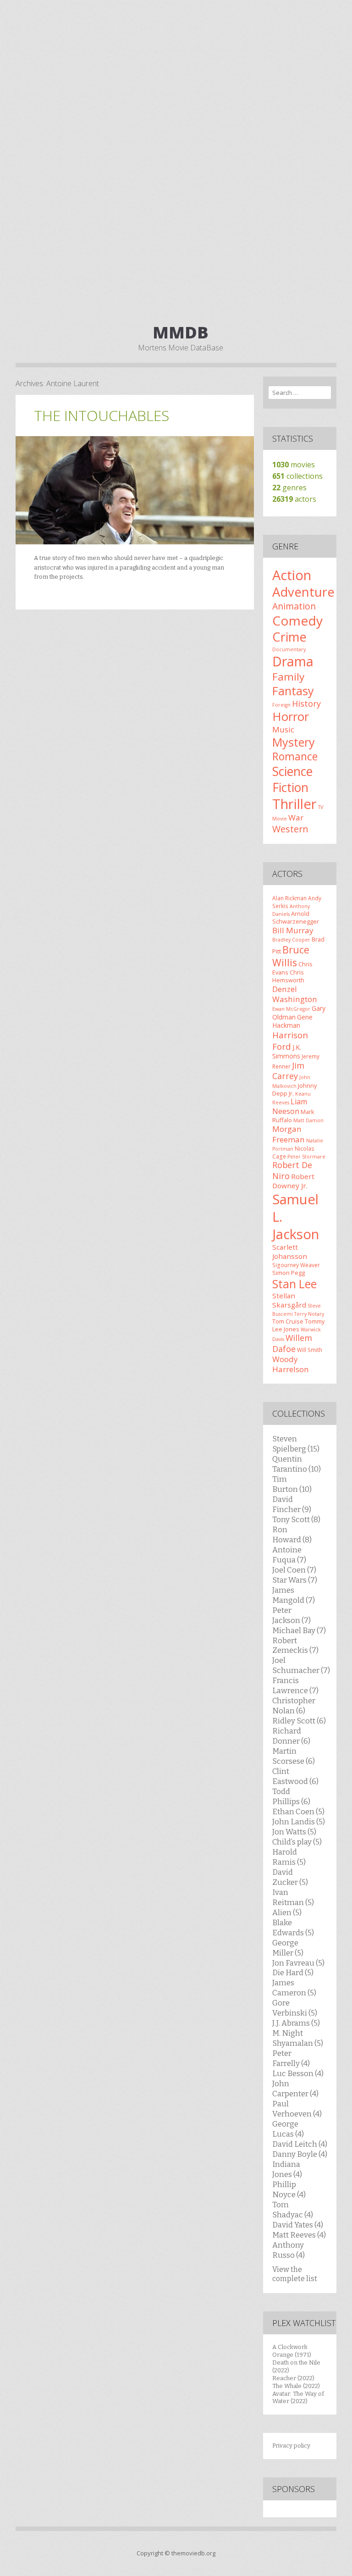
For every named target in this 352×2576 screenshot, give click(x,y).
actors (294, 499)
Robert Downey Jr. (293, 1181)
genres (289, 488)
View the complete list (295, 2274)
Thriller (294, 804)
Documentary (289, 649)
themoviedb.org (193, 2553)
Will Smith (310, 1350)
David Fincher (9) (292, 1504)
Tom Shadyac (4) (293, 2210)
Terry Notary (309, 1314)
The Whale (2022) (296, 2386)
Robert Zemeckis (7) (295, 1645)
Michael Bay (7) (299, 1630)
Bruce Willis (291, 956)
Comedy (297, 620)
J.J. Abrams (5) (296, 2023)
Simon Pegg (289, 1273)
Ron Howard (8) (292, 1535)
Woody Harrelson (291, 1364)
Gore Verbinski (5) (295, 2008)
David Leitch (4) (300, 2144)
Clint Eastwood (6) (295, 1776)
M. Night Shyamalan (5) (298, 2038)
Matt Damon (308, 1120)
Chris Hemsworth (288, 976)
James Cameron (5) (294, 1988)
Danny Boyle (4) (300, 2154)
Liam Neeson (290, 1106)
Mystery (294, 742)
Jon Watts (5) (294, 1832)
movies (294, 465)
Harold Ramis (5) (289, 1857)
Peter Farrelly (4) (291, 2058)
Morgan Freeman (289, 1134)
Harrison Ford (290, 1040)
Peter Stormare (306, 1157)
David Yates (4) (298, 2225)
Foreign (281, 705)
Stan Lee (294, 1284)
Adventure (303, 592)
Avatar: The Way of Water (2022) (298, 2398)
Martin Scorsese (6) (294, 1756)
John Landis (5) (299, 1822)
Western (290, 829)
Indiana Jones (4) (287, 2169)
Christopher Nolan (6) (294, 1706)
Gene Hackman (292, 1021)
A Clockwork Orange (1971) (292, 2351)
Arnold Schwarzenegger (296, 917)
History (306, 704)
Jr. (291, 1093)
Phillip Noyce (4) (289, 2189)
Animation (294, 606)
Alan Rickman (289, 898)
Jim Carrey (288, 1071)
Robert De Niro (292, 1170)
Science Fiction (292, 779)
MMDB (181, 332)
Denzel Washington (295, 994)
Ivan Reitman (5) (293, 1897)
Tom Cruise (288, 1321)
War (296, 817)
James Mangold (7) (294, 1595)
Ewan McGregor (291, 1009)
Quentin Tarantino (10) (297, 1464)
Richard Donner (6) (291, 1736)
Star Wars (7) (295, 1580)
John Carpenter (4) (295, 2088)
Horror (291, 716)
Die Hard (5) (293, 1972)
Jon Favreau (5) (298, 1963)
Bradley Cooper (291, 940)
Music (283, 729)
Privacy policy (291, 2446)
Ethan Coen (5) (298, 1812)
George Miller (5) (288, 1948)
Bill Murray (293, 930)
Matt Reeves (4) (299, 2235)
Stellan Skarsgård (289, 1300)
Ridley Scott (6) (299, 1721)
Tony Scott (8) (296, 1519)
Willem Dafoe (292, 1343)
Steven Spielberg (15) (296, 1444)
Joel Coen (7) (294, 1570)
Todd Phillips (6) (291, 1796)
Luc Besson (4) (298, 2073)
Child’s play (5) (297, 1842)
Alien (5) (287, 1912)
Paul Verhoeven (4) (297, 2109)
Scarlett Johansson (290, 1252)
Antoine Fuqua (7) (289, 1555)
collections (297, 476)
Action (292, 575)
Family (288, 677)
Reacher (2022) (293, 2378)
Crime (289, 637)
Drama (293, 661)
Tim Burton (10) (292, 1484)
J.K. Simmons (287, 1052)
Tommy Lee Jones (298, 1325)
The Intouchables (102, 415)
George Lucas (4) (288, 2129)
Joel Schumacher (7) (301, 1665)
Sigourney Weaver (296, 1265)
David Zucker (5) (290, 1877)
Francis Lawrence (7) (295, 1685)
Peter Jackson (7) (291, 1615)
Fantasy (293, 691)
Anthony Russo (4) (289, 2250)
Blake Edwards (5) (293, 1928)
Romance (295, 756)
